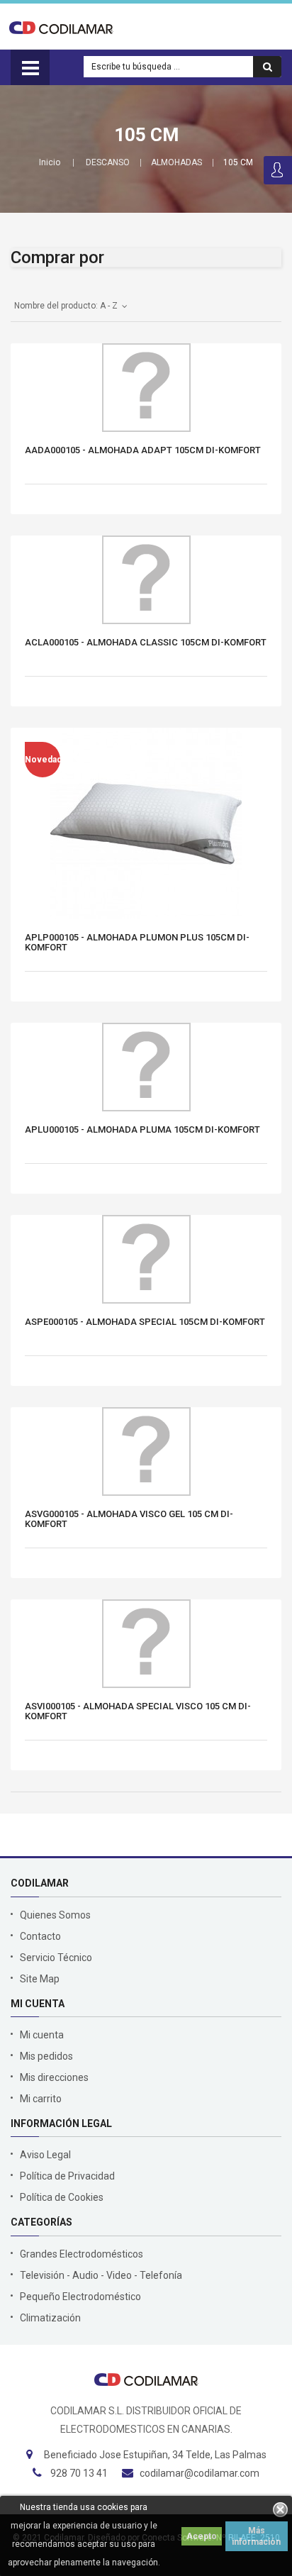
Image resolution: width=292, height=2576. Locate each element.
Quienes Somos (55, 1915)
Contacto (40, 1936)
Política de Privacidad (67, 2176)
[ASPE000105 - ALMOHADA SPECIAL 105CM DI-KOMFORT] (146, 1259)
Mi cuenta (42, 2035)
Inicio (50, 162)
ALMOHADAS (176, 162)
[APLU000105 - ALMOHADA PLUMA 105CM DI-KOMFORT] (146, 1067)
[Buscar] (267, 67)
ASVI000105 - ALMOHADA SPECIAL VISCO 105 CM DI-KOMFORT (138, 1711)
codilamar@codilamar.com (200, 2473)
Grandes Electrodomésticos (82, 2254)
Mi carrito (41, 2099)
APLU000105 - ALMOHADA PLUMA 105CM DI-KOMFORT (142, 1130)
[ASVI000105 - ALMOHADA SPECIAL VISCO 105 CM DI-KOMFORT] (146, 1644)
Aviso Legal (45, 2155)
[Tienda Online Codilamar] (61, 27)
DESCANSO (108, 162)
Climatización (50, 2318)
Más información (256, 2536)
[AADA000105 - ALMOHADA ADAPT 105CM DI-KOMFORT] (146, 388)
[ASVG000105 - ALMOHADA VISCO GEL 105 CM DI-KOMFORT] (146, 1451)
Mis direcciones (54, 2077)
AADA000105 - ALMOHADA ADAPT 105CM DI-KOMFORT (143, 450)
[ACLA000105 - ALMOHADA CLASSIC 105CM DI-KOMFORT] (146, 580)
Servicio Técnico (56, 1958)
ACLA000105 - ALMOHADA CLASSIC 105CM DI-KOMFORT (146, 643)
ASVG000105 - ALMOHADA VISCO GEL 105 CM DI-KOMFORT (129, 1519)
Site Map (40, 1979)
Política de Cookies (62, 2197)
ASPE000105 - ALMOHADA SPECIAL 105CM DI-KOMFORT (145, 1322)
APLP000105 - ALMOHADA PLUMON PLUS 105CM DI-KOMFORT (137, 943)
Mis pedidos (46, 2056)
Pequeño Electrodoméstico (80, 2297)
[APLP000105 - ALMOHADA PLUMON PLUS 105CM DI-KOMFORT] (146, 823)
